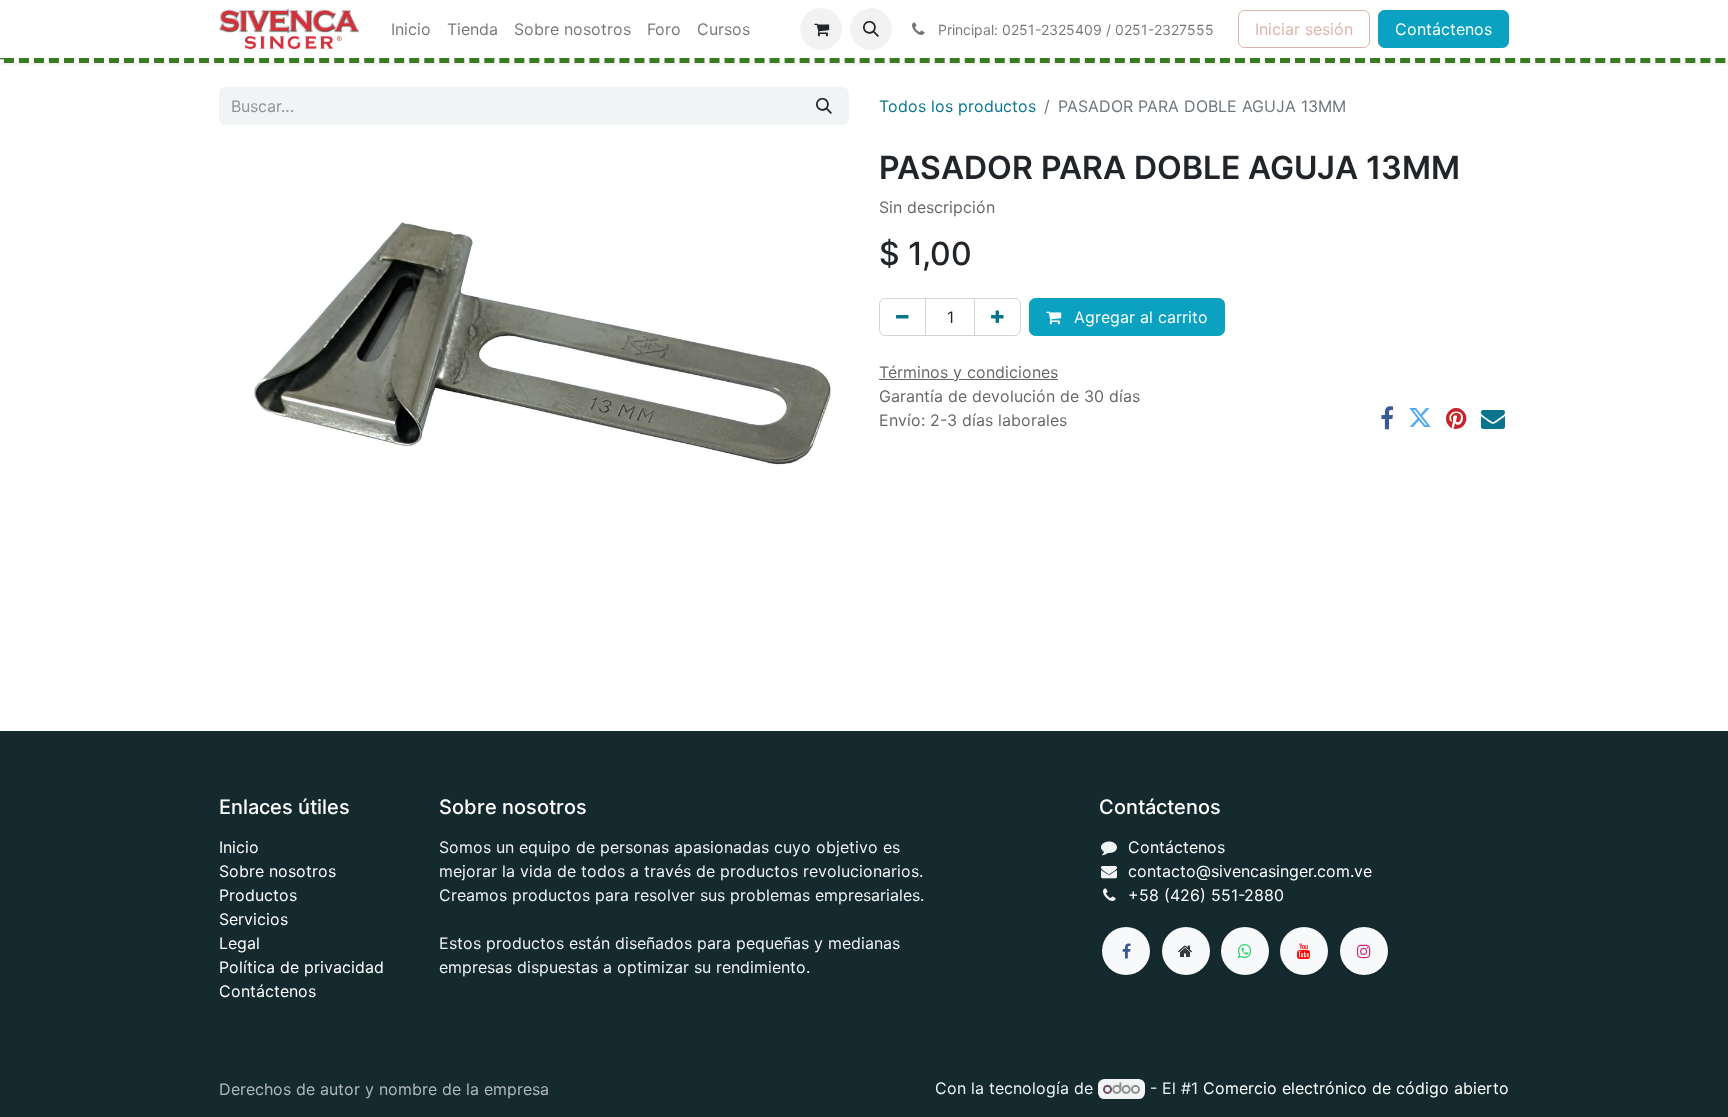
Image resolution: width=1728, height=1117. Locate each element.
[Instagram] (1364, 951)
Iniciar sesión (1304, 29)
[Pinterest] (1456, 418)
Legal (239, 943)
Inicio (239, 847)
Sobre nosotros (277, 871)
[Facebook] (1387, 418)
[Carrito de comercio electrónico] (821, 29)
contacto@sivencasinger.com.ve (1250, 871)
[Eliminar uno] (902, 317)
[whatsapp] (1245, 951)
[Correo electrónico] (1493, 418)
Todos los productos (957, 106)
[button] (871, 29)
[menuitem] (411, 29)
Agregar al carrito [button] (1138, 317)
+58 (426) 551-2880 (1206, 895)
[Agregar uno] (997, 317)
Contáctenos (1443, 29)
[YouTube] (1304, 951)
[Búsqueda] (824, 106)
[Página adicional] (1186, 951)
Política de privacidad (301, 967)
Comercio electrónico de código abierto (1356, 1088)
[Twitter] (1420, 418)
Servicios (253, 919)
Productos (258, 895)
